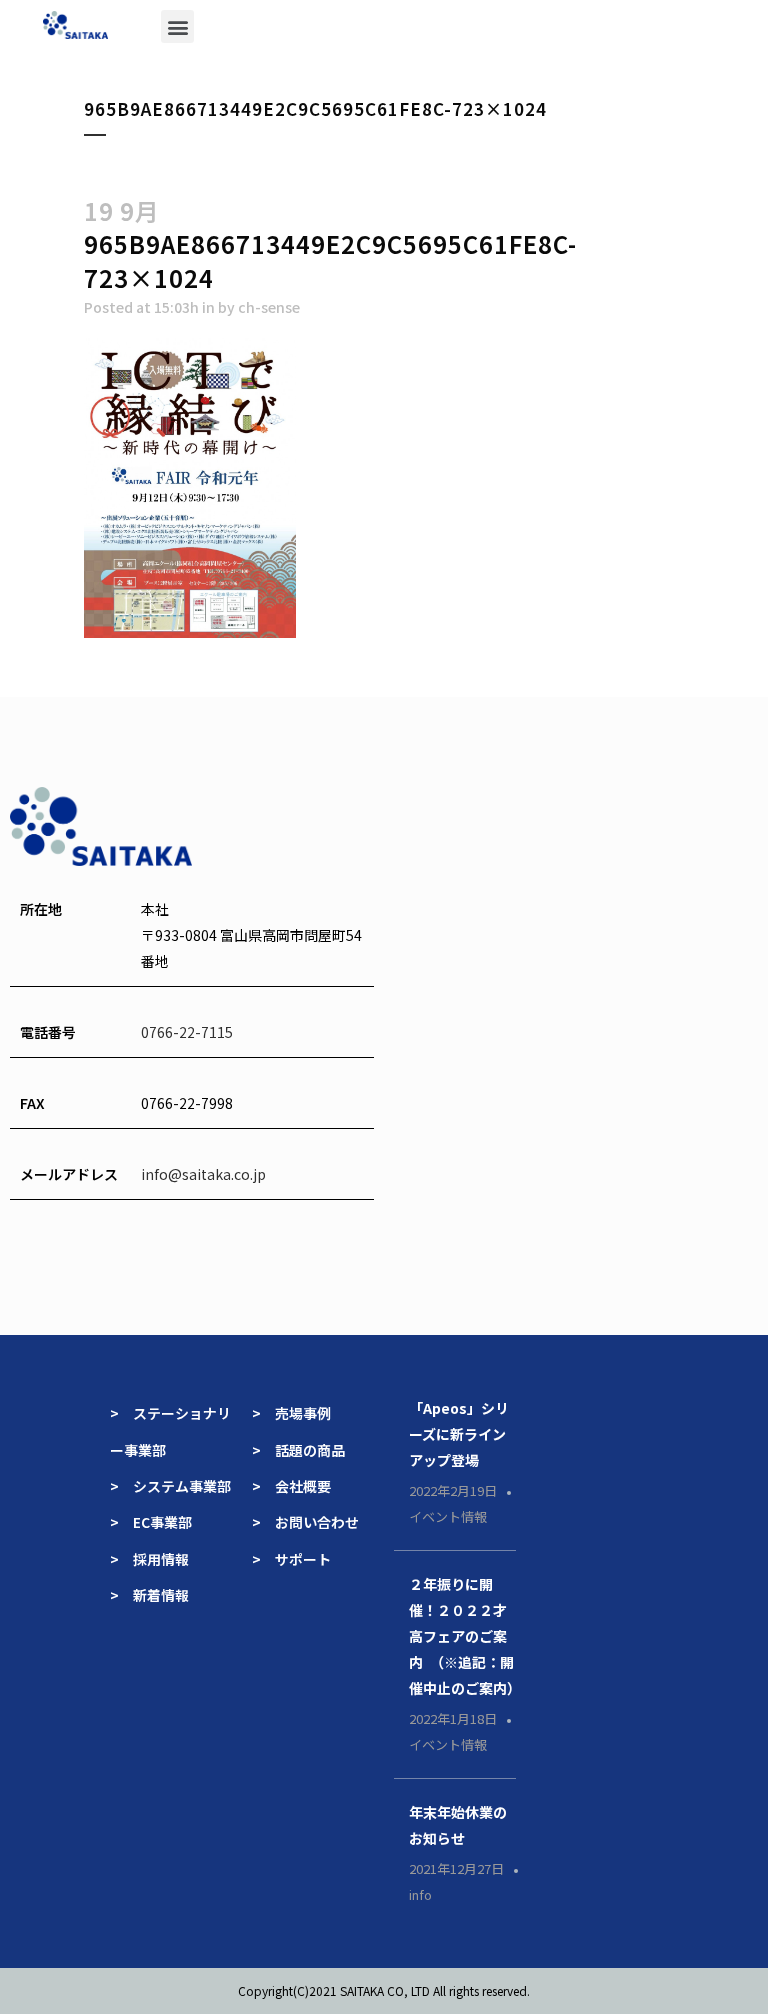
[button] (177, 26)
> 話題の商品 (298, 1450)
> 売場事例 (298, 1413)
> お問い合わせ (305, 1522)
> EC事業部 (151, 1522)
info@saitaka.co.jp (203, 1174)
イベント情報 (448, 1516)
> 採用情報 (149, 1559)
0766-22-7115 (187, 1032)
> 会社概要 (291, 1486)
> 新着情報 (149, 1595)
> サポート (291, 1559)
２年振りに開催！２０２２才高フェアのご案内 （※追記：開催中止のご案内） (465, 1636)
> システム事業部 (170, 1486)
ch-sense (269, 307)
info (420, 1894)
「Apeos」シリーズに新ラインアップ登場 (459, 1434)
